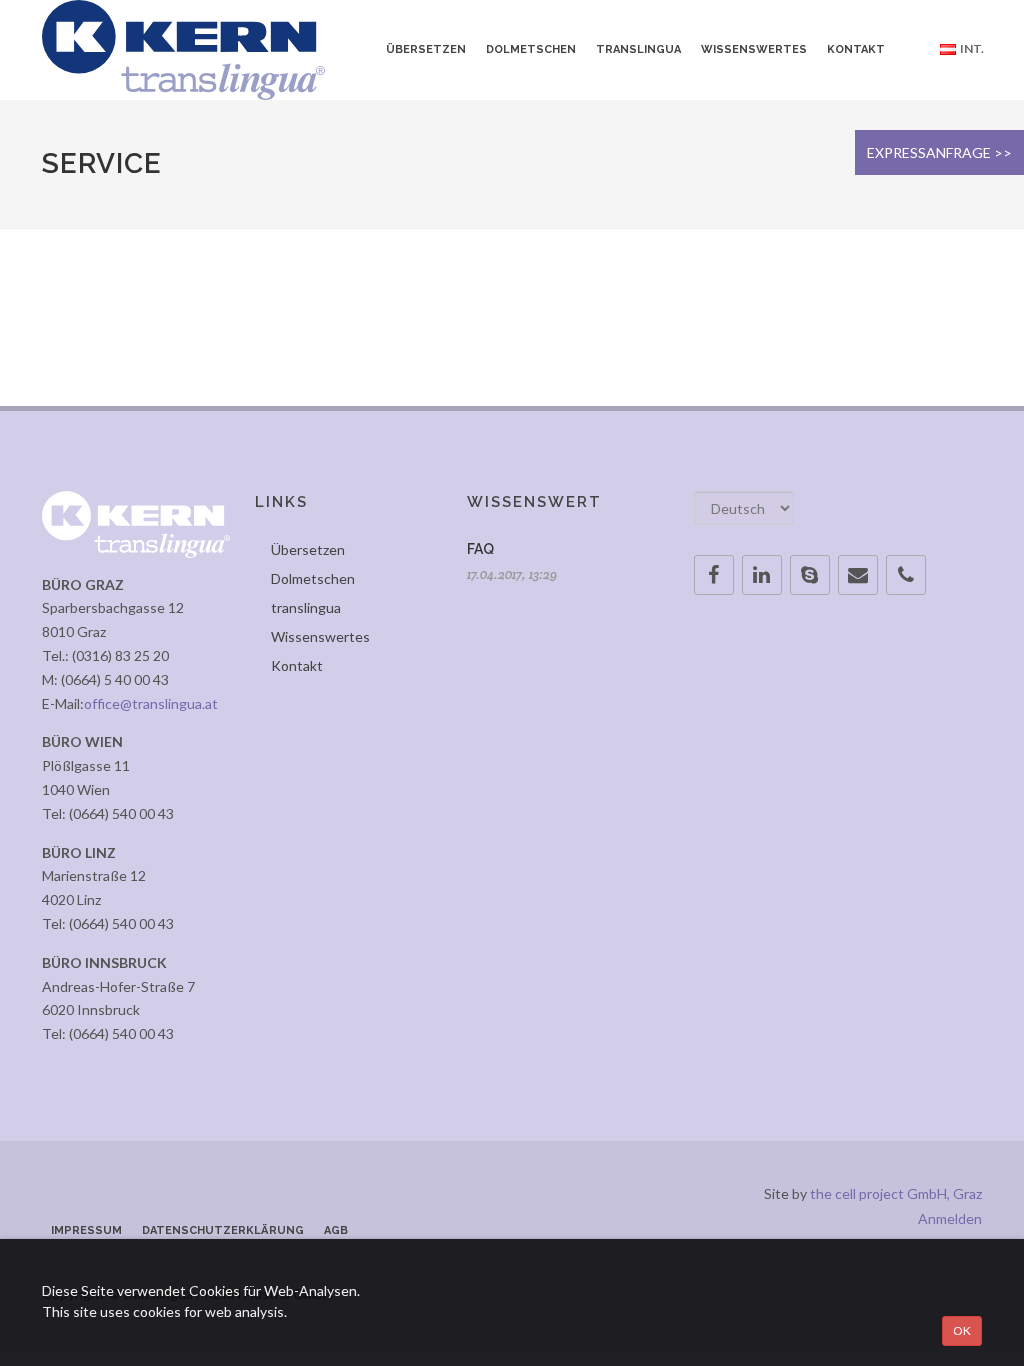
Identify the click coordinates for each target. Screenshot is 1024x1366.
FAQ (480, 549)
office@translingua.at (151, 703)
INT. (970, 48)
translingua (306, 607)
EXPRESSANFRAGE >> (939, 152)
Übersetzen (308, 549)
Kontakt (297, 665)
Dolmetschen (313, 578)
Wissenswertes (320, 636)
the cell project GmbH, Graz (896, 1193)
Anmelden (950, 1218)
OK (962, 1330)
